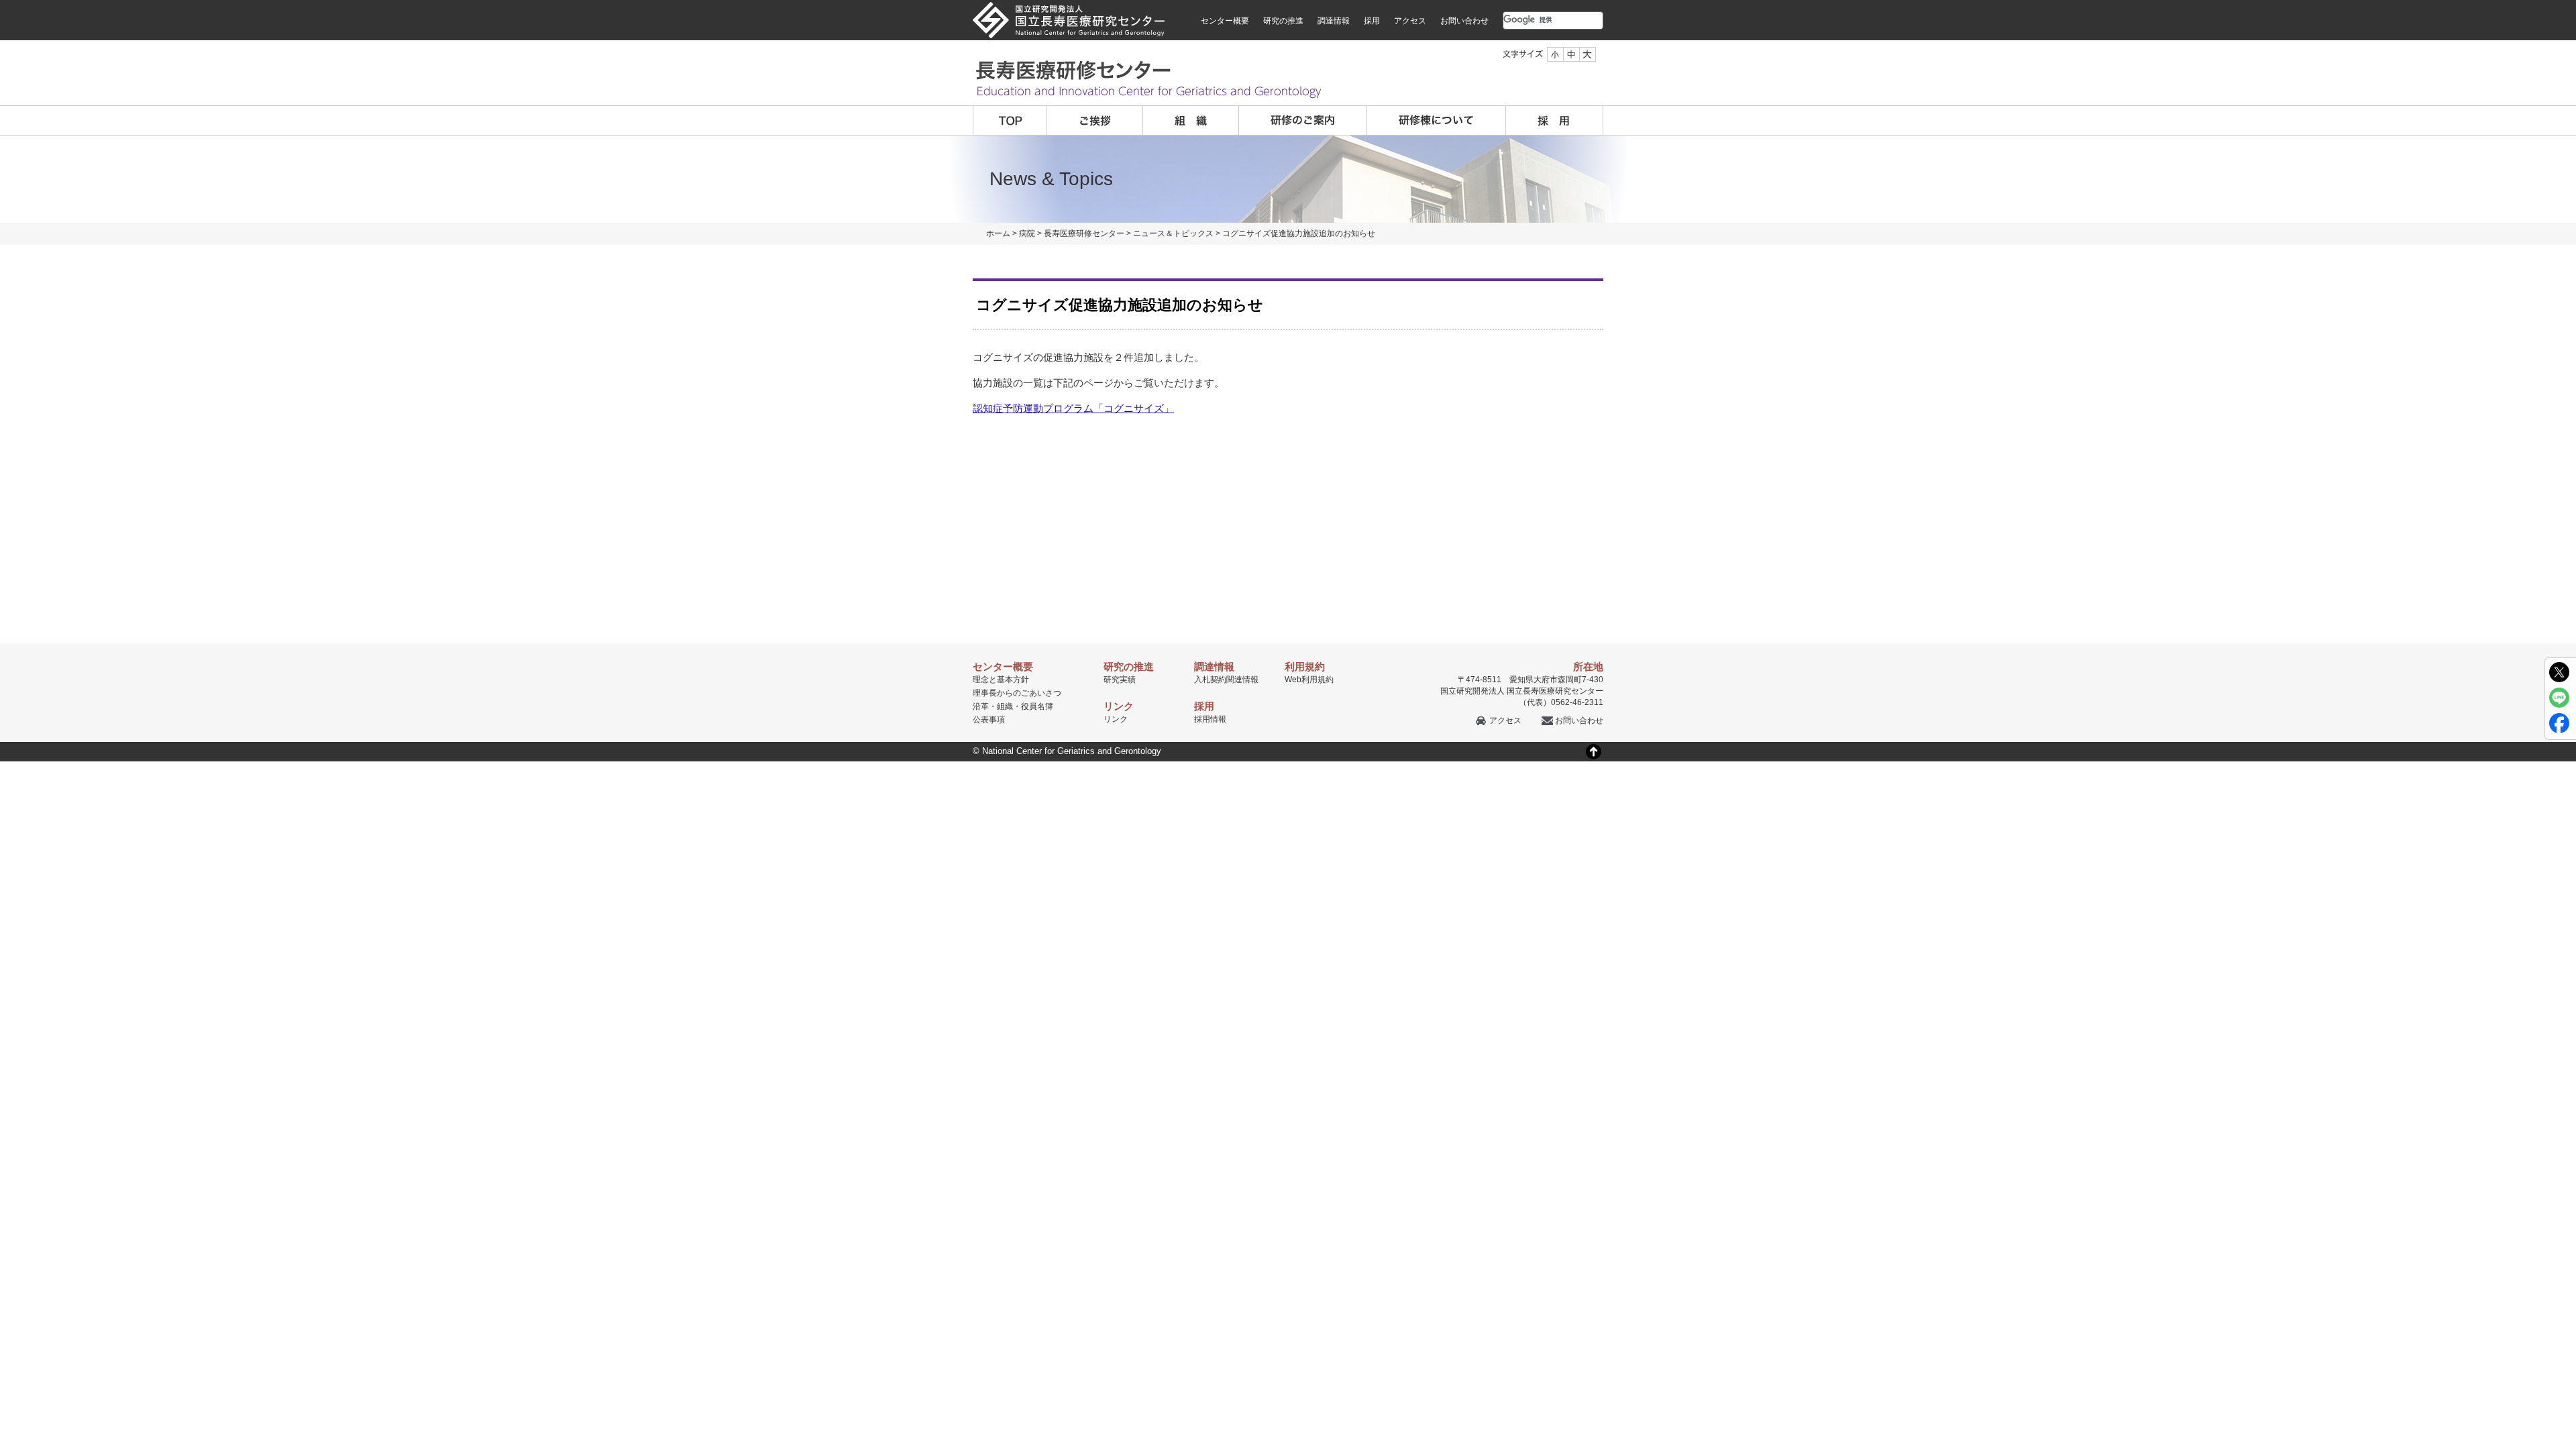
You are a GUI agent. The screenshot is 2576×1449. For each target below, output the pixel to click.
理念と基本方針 (1001, 680)
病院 (1027, 233)
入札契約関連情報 (1226, 680)
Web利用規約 (1309, 680)
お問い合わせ (1464, 21)
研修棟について (1437, 120)
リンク (1116, 719)
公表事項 (989, 720)
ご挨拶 (1095, 120)
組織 (1191, 120)
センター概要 (1225, 21)
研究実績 (1120, 680)
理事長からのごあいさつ (1017, 693)
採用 (1372, 21)
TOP (1010, 120)
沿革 (981, 706)
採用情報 (1210, 719)
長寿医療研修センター (1084, 233)
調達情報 (1334, 21)
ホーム (998, 233)
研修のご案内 (1303, 120)
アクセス (1410, 21)
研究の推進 (1283, 21)
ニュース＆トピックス (1173, 233)
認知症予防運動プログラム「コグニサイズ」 (1073, 408)
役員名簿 (1037, 706)
